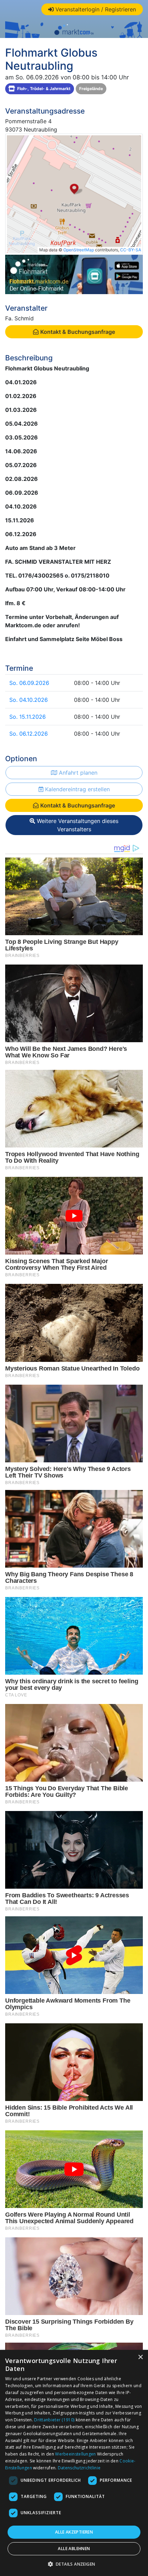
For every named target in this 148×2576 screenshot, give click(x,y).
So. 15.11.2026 (28, 717)
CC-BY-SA (131, 250)
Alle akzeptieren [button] (74, 2532)
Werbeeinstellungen (75, 2454)
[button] (74, 2564)
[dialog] (74, 2463)
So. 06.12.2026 (29, 734)
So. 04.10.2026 (29, 700)
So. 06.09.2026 (29, 683)
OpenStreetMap (79, 250)
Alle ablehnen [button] (74, 2549)
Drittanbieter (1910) (54, 2420)
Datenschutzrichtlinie (79, 2468)
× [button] (140, 2357)
